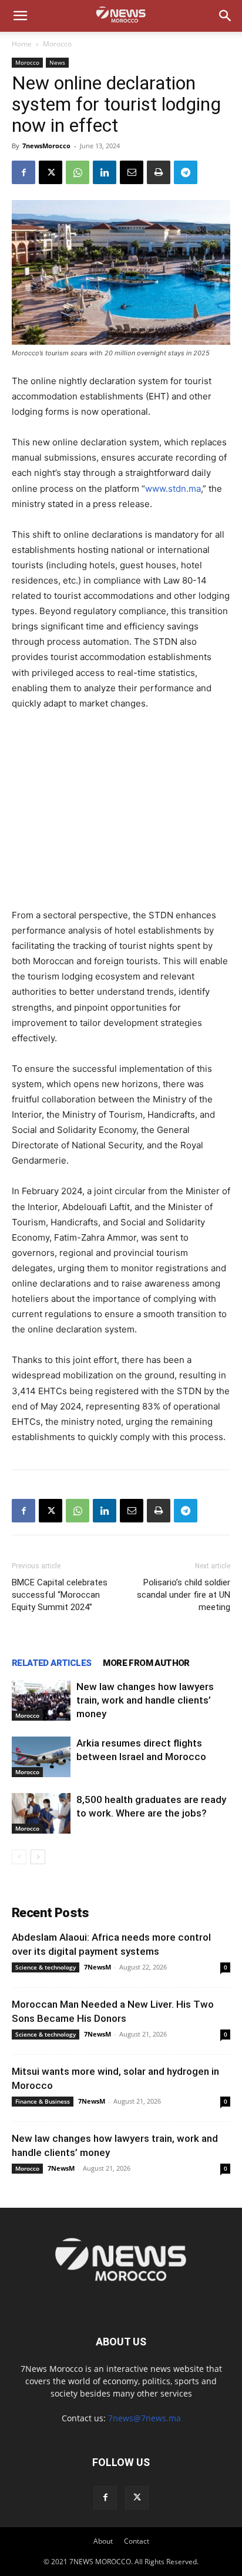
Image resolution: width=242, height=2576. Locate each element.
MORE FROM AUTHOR (146, 1663)
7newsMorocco (46, 146)
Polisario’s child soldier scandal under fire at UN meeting (184, 1595)
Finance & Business (43, 2101)
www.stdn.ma (173, 489)
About (103, 2541)
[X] (51, 172)
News (57, 62)
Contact (137, 2541)
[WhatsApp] (78, 172)
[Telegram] (186, 172)
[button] (20, 16)
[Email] (132, 172)
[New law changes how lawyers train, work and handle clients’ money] (41, 1700)
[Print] (159, 172)
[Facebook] (23, 172)
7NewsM (98, 1967)
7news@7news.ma (144, 2418)
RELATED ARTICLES (51, 1663)
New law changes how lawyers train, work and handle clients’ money (145, 1700)
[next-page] (38, 1857)
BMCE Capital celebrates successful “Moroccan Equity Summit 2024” (60, 1595)
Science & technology (46, 1967)
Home (22, 44)
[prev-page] (19, 1857)
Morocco (57, 44)
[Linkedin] (105, 172)
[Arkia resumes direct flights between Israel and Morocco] (41, 1757)
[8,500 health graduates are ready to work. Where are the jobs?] (41, 1813)
